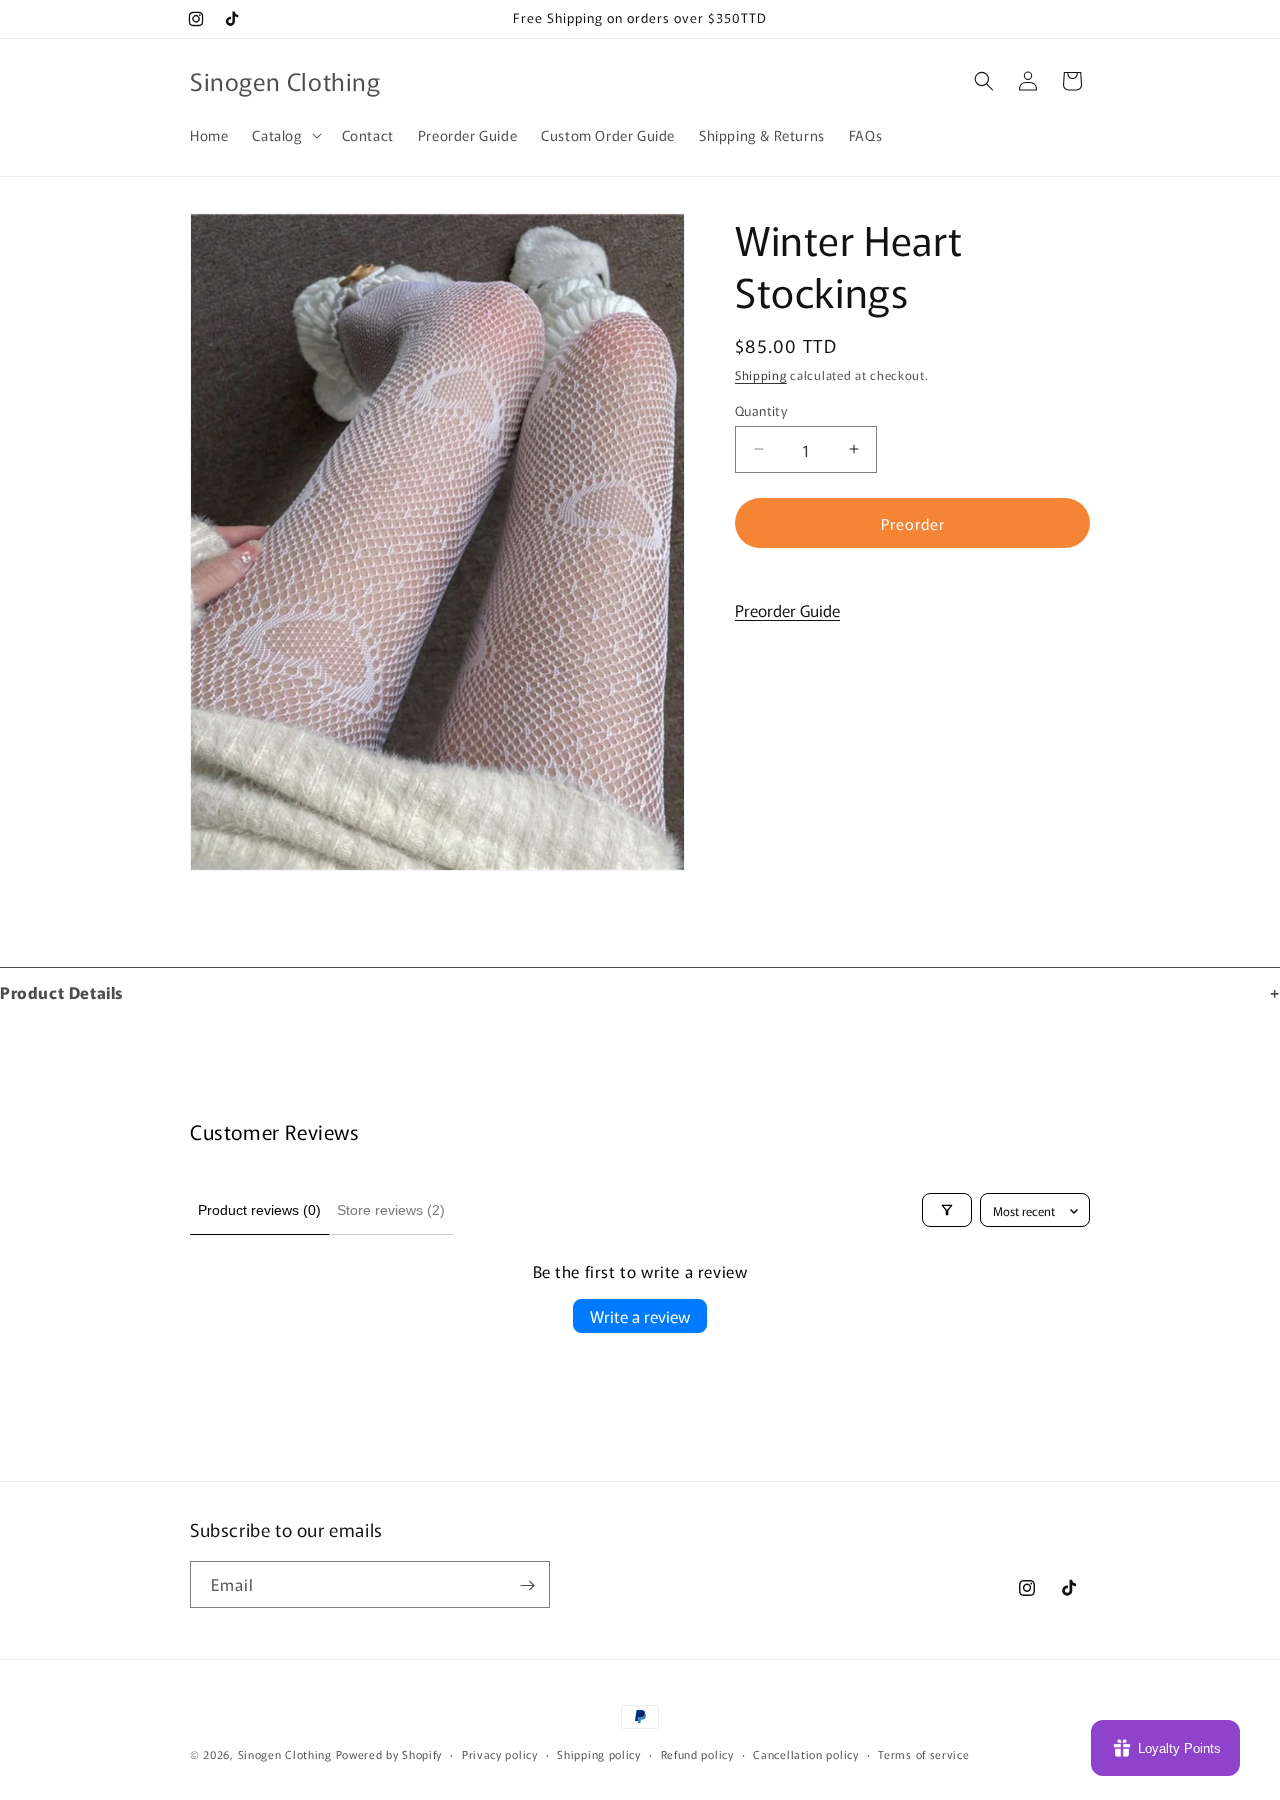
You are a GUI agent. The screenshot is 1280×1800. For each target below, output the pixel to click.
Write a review (640, 1316)
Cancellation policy (805, 1753)
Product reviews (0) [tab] (259, 1210)
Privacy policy (500, 1753)
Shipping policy (599, 1753)
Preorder (913, 522)
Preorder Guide (787, 610)
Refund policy (697, 1753)
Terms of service (923, 1753)
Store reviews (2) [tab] (391, 1210)
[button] (284, 135)
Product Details (61, 992)
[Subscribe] (527, 1585)
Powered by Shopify (389, 1754)
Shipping (761, 374)
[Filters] (947, 1210)
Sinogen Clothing (287, 1754)
